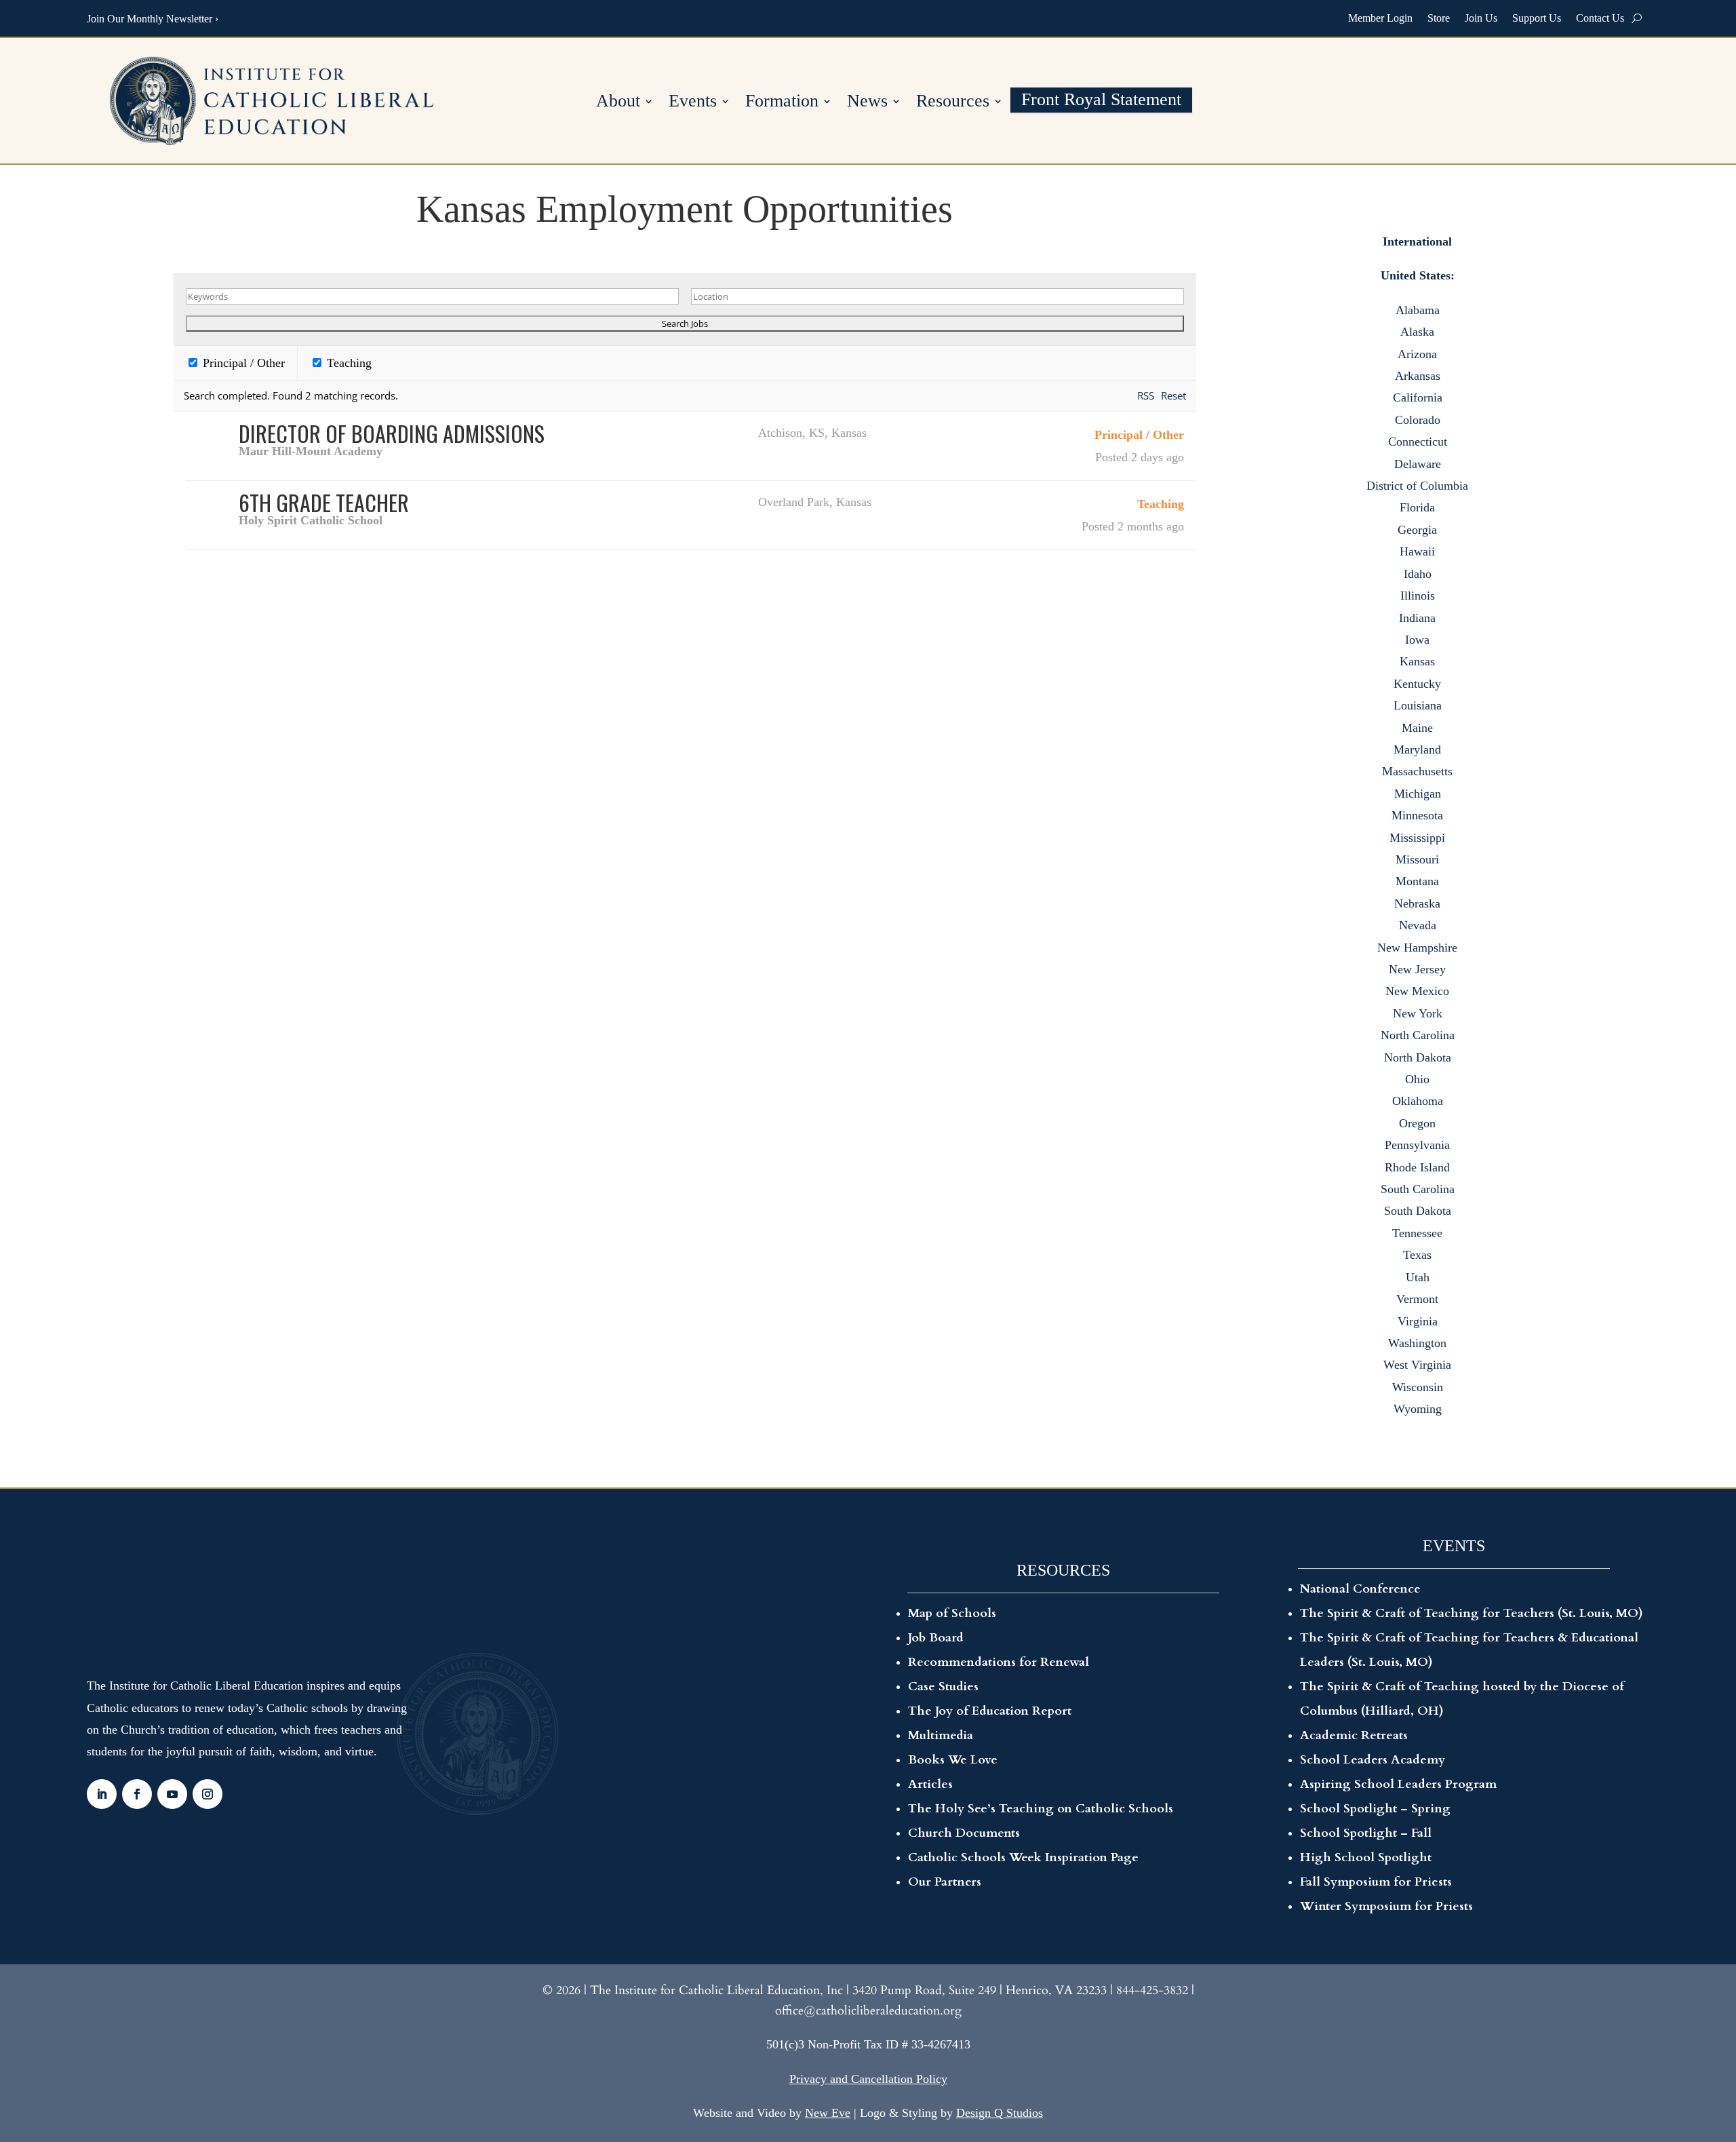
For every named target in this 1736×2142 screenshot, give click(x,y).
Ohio (1417, 1079)
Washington (1417, 1343)
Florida (1417, 507)
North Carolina (1418, 1035)
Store (1439, 18)
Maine (1417, 728)
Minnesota (1417, 815)
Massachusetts (1417, 771)
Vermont (1417, 1299)
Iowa (1417, 640)
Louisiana (1418, 705)
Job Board (936, 1638)
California (1418, 397)
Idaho (1418, 574)
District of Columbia (1417, 486)
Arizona (1417, 354)
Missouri (1417, 859)
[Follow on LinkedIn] (102, 1794)
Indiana (1417, 618)
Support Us (1537, 18)
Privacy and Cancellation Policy (868, 2079)
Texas (1417, 1255)
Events (693, 103)
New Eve (828, 2113)
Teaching (348, 363)
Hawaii (1417, 551)
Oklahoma (1418, 1101)
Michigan (1418, 794)
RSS (1146, 395)
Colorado (1418, 420)
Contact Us (1600, 18)
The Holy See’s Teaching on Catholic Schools (1041, 1809)
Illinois (1418, 596)
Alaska (1417, 332)
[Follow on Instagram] (208, 1794)
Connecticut (1418, 442)
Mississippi (1417, 838)
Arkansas (1418, 376)
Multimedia (941, 1735)
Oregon (1417, 1123)
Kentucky (1417, 684)
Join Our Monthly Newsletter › (153, 19)
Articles (930, 1784)
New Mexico (1417, 991)
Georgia (1417, 530)
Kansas (1417, 661)
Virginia (1418, 1321)
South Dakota (1418, 1211)
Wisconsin (1418, 1387)
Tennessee (1417, 1233)
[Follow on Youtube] (172, 1794)
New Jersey (1417, 969)
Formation (782, 103)
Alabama (1418, 310)
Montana (1417, 881)
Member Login (1380, 18)
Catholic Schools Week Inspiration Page (1023, 1857)
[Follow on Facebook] (137, 1794)
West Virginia (1417, 1365)
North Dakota (1418, 1057)
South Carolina (1418, 1189)
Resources (953, 103)
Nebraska (1417, 903)
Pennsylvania (1417, 1145)
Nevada (1418, 925)
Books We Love (953, 1760)
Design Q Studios (1000, 2113)
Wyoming (1418, 1409)
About (618, 103)
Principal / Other (242, 363)
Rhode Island (1417, 1167)
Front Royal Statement (1101, 101)
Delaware (1418, 464)
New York (1418, 1013)
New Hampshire (1417, 948)
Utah (1418, 1277)
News (867, 103)
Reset (1173, 395)
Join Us (1481, 18)
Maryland (1417, 749)
